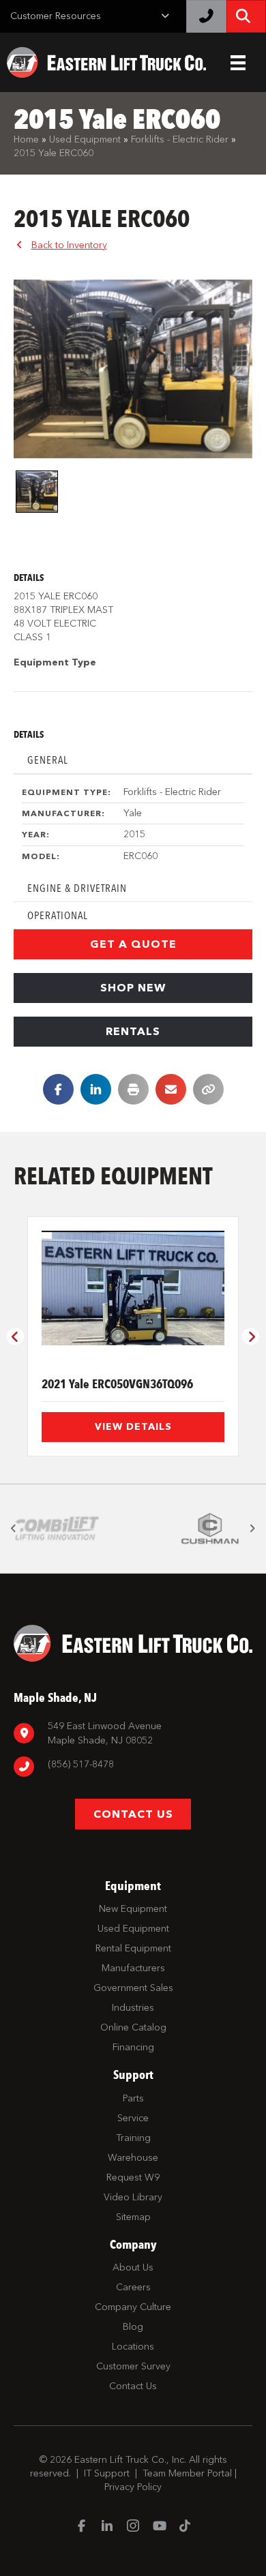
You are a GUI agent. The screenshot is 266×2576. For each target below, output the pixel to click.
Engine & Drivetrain (77, 888)
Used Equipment (85, 139)
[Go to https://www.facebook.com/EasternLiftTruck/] (81, 2527)
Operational (58, 915)
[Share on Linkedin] (96, 1089)
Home (26, 139)
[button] (133, 944)
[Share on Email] (171, 1089)
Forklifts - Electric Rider (180, 139)
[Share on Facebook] (58, 1089)
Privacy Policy (133, 2487)
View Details (133, 1427)
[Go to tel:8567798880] (133, 1766)
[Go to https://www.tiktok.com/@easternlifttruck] (185, 2527)
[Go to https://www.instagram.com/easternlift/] (133, 2527)
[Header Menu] (238, 63)
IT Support (107, 2473)
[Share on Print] (133, 1089)
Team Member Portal (187, 2473)
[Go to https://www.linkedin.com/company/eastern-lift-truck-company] (107, 2527)
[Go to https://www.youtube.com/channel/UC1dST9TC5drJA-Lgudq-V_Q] (159, 2527)
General (48, 760)
